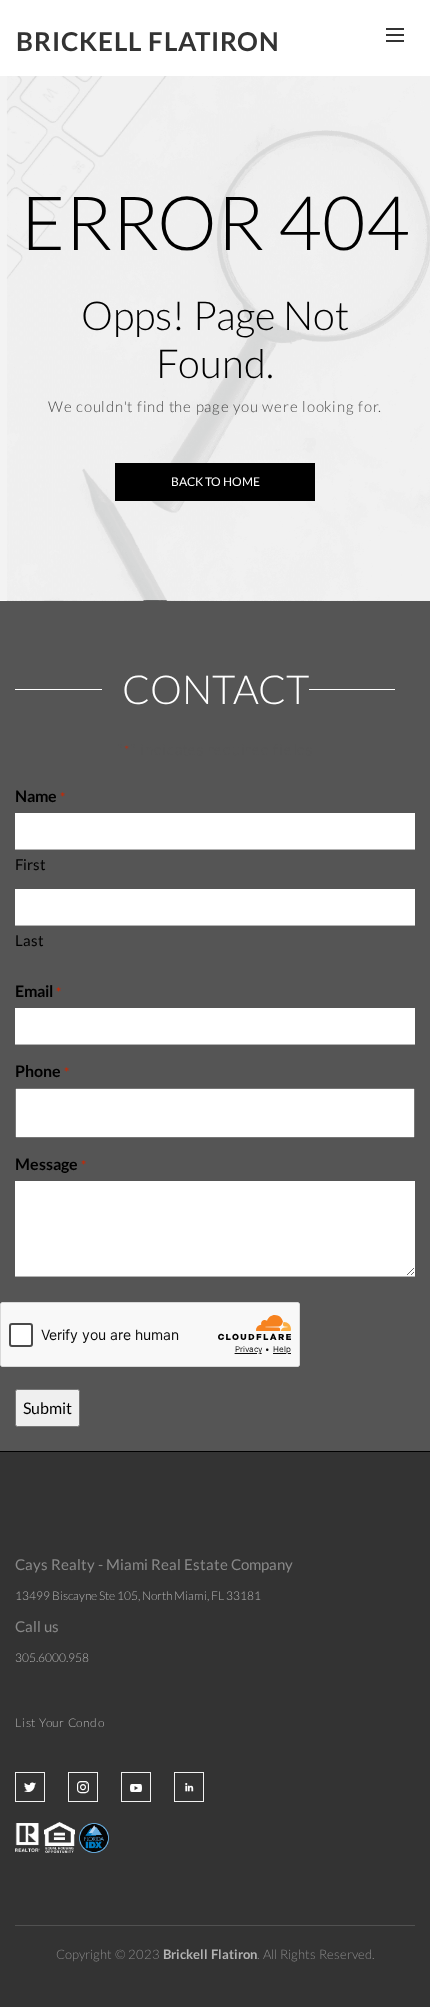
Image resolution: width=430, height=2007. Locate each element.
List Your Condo (59, 1722)
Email (38, 990)
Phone (42, 1070)
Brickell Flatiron (148, 41)
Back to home (215, 481)
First (30, 864)
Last (29, 940)
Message (50, 1163)
